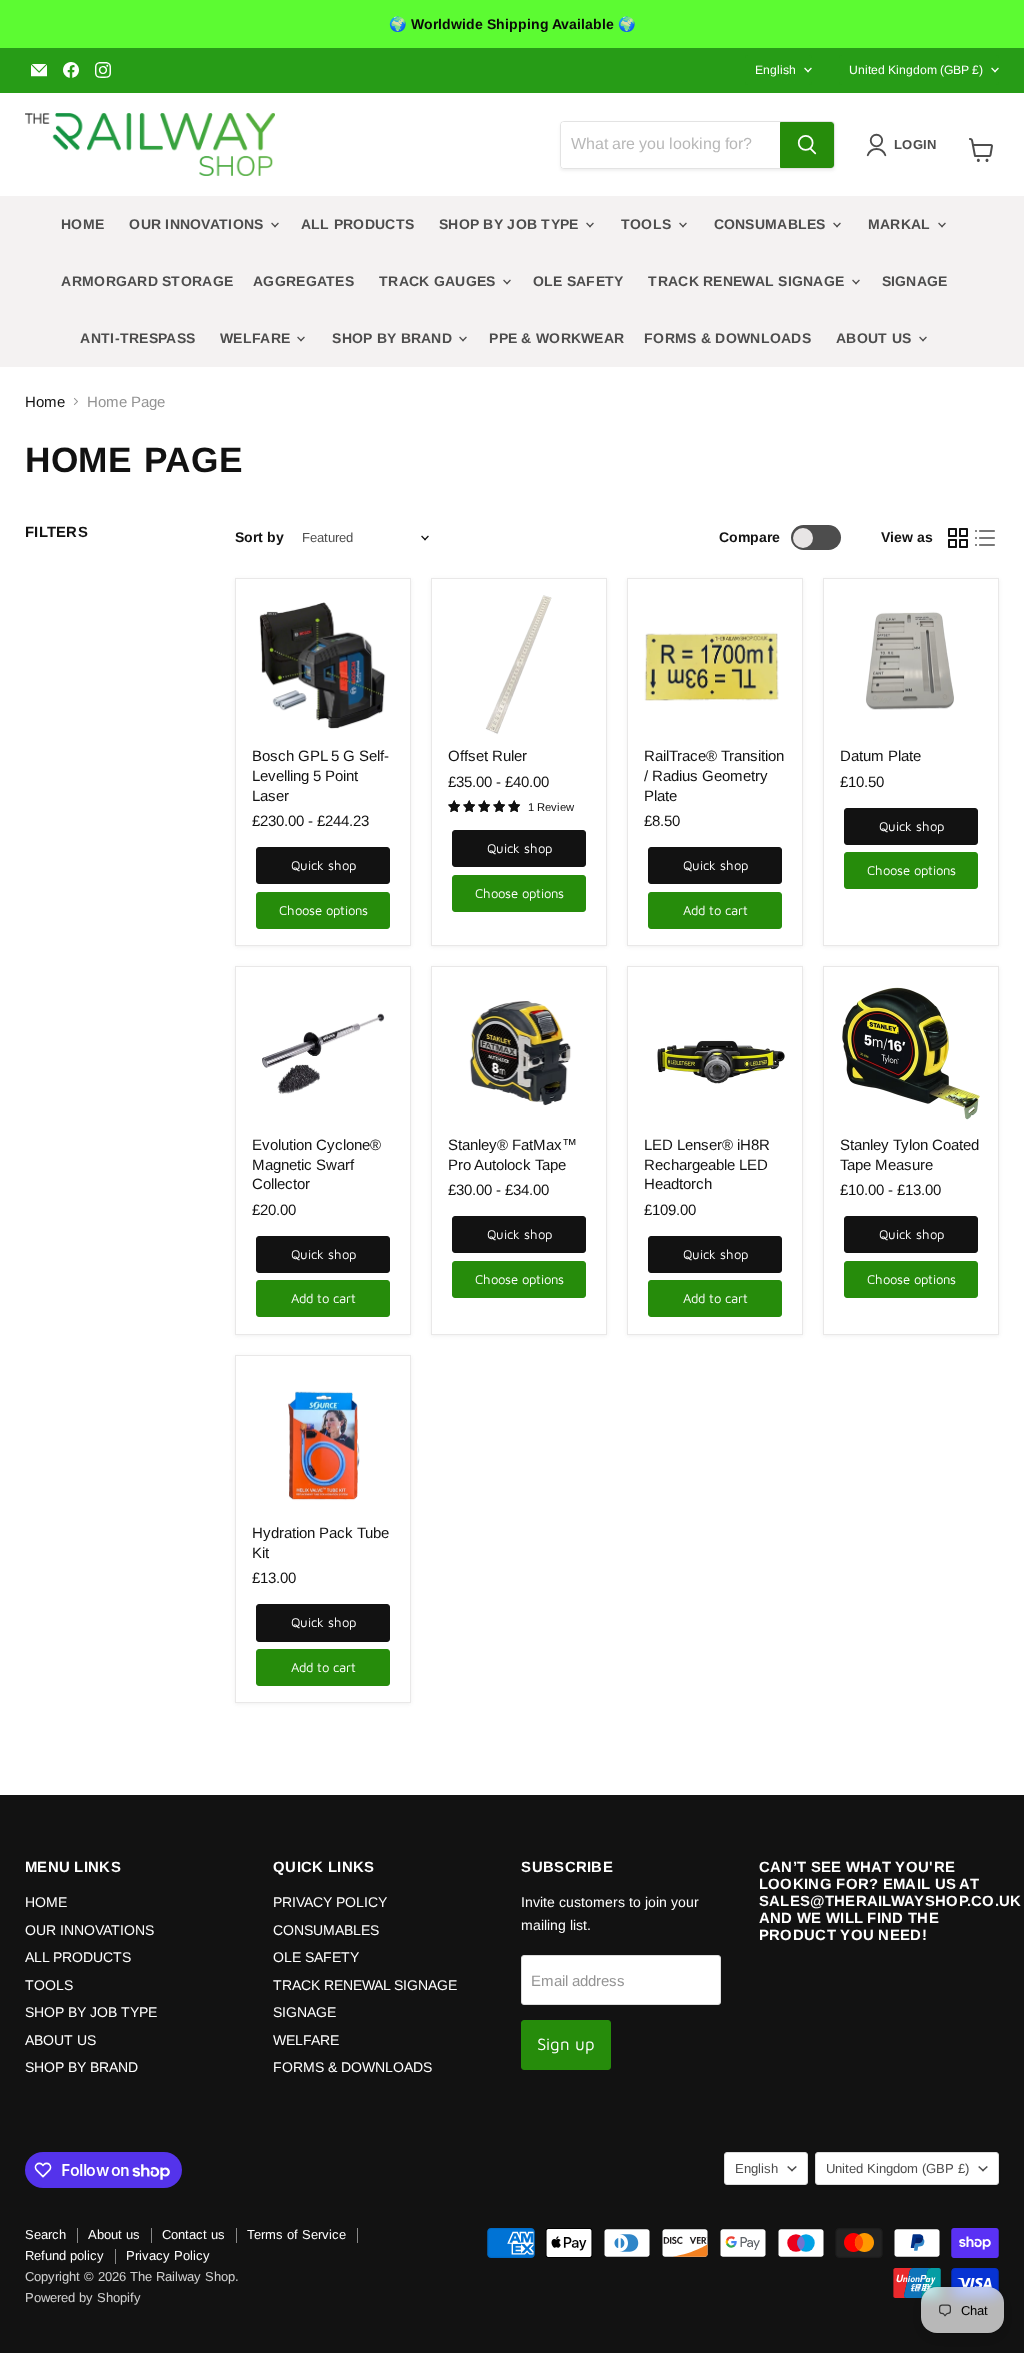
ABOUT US (876, 338)
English (775, 70)
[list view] (986, 538)
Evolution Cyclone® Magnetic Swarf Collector (316, 1164)
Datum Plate (880, 755)
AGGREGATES (303, 281)
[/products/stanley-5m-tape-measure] (911, 1054)
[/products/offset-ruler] (519, 666)
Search (45, 2234)
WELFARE (257, 338)
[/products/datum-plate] (911, 666)
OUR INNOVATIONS (198, 224)
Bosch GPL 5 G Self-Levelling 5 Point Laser (320, 775)
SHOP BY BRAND (394, 338)
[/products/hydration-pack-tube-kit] (323, 1443)
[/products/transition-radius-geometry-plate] (715, 666)
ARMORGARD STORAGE (147, 281)
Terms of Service (296, 2234)
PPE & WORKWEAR (556, 338)
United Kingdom (916, 70)
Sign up (566, 2044)
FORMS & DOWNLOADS (727, 338)
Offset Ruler (487, 755)
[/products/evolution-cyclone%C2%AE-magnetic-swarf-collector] (323, 1054)
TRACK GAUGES (439, 281)
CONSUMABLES (772, 224)
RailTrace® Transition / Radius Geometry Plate (714, 775)
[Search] (807, 145)
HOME (82, 224)
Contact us (193, 2234)
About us (114, 2234)
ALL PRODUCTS (357, 224)
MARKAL (901, 224)
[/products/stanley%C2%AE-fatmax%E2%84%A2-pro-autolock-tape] (519, 1054)
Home (45, 401)
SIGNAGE (915, 281)
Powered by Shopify (83, 2297)
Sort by (259, 537)
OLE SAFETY (578, 281)
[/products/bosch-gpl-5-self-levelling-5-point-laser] (323, 666)
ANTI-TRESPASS (137, 338)
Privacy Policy (168, 2255)
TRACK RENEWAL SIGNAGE (748, 281)
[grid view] (958, 538)
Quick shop (323, 865)
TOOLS (648, 224)
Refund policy (64, 2255)
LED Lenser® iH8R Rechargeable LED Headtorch (707, 1164)
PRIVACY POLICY (330, 1902)
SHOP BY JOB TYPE (511, 224)
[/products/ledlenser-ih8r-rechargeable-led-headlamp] (715, 1054)
